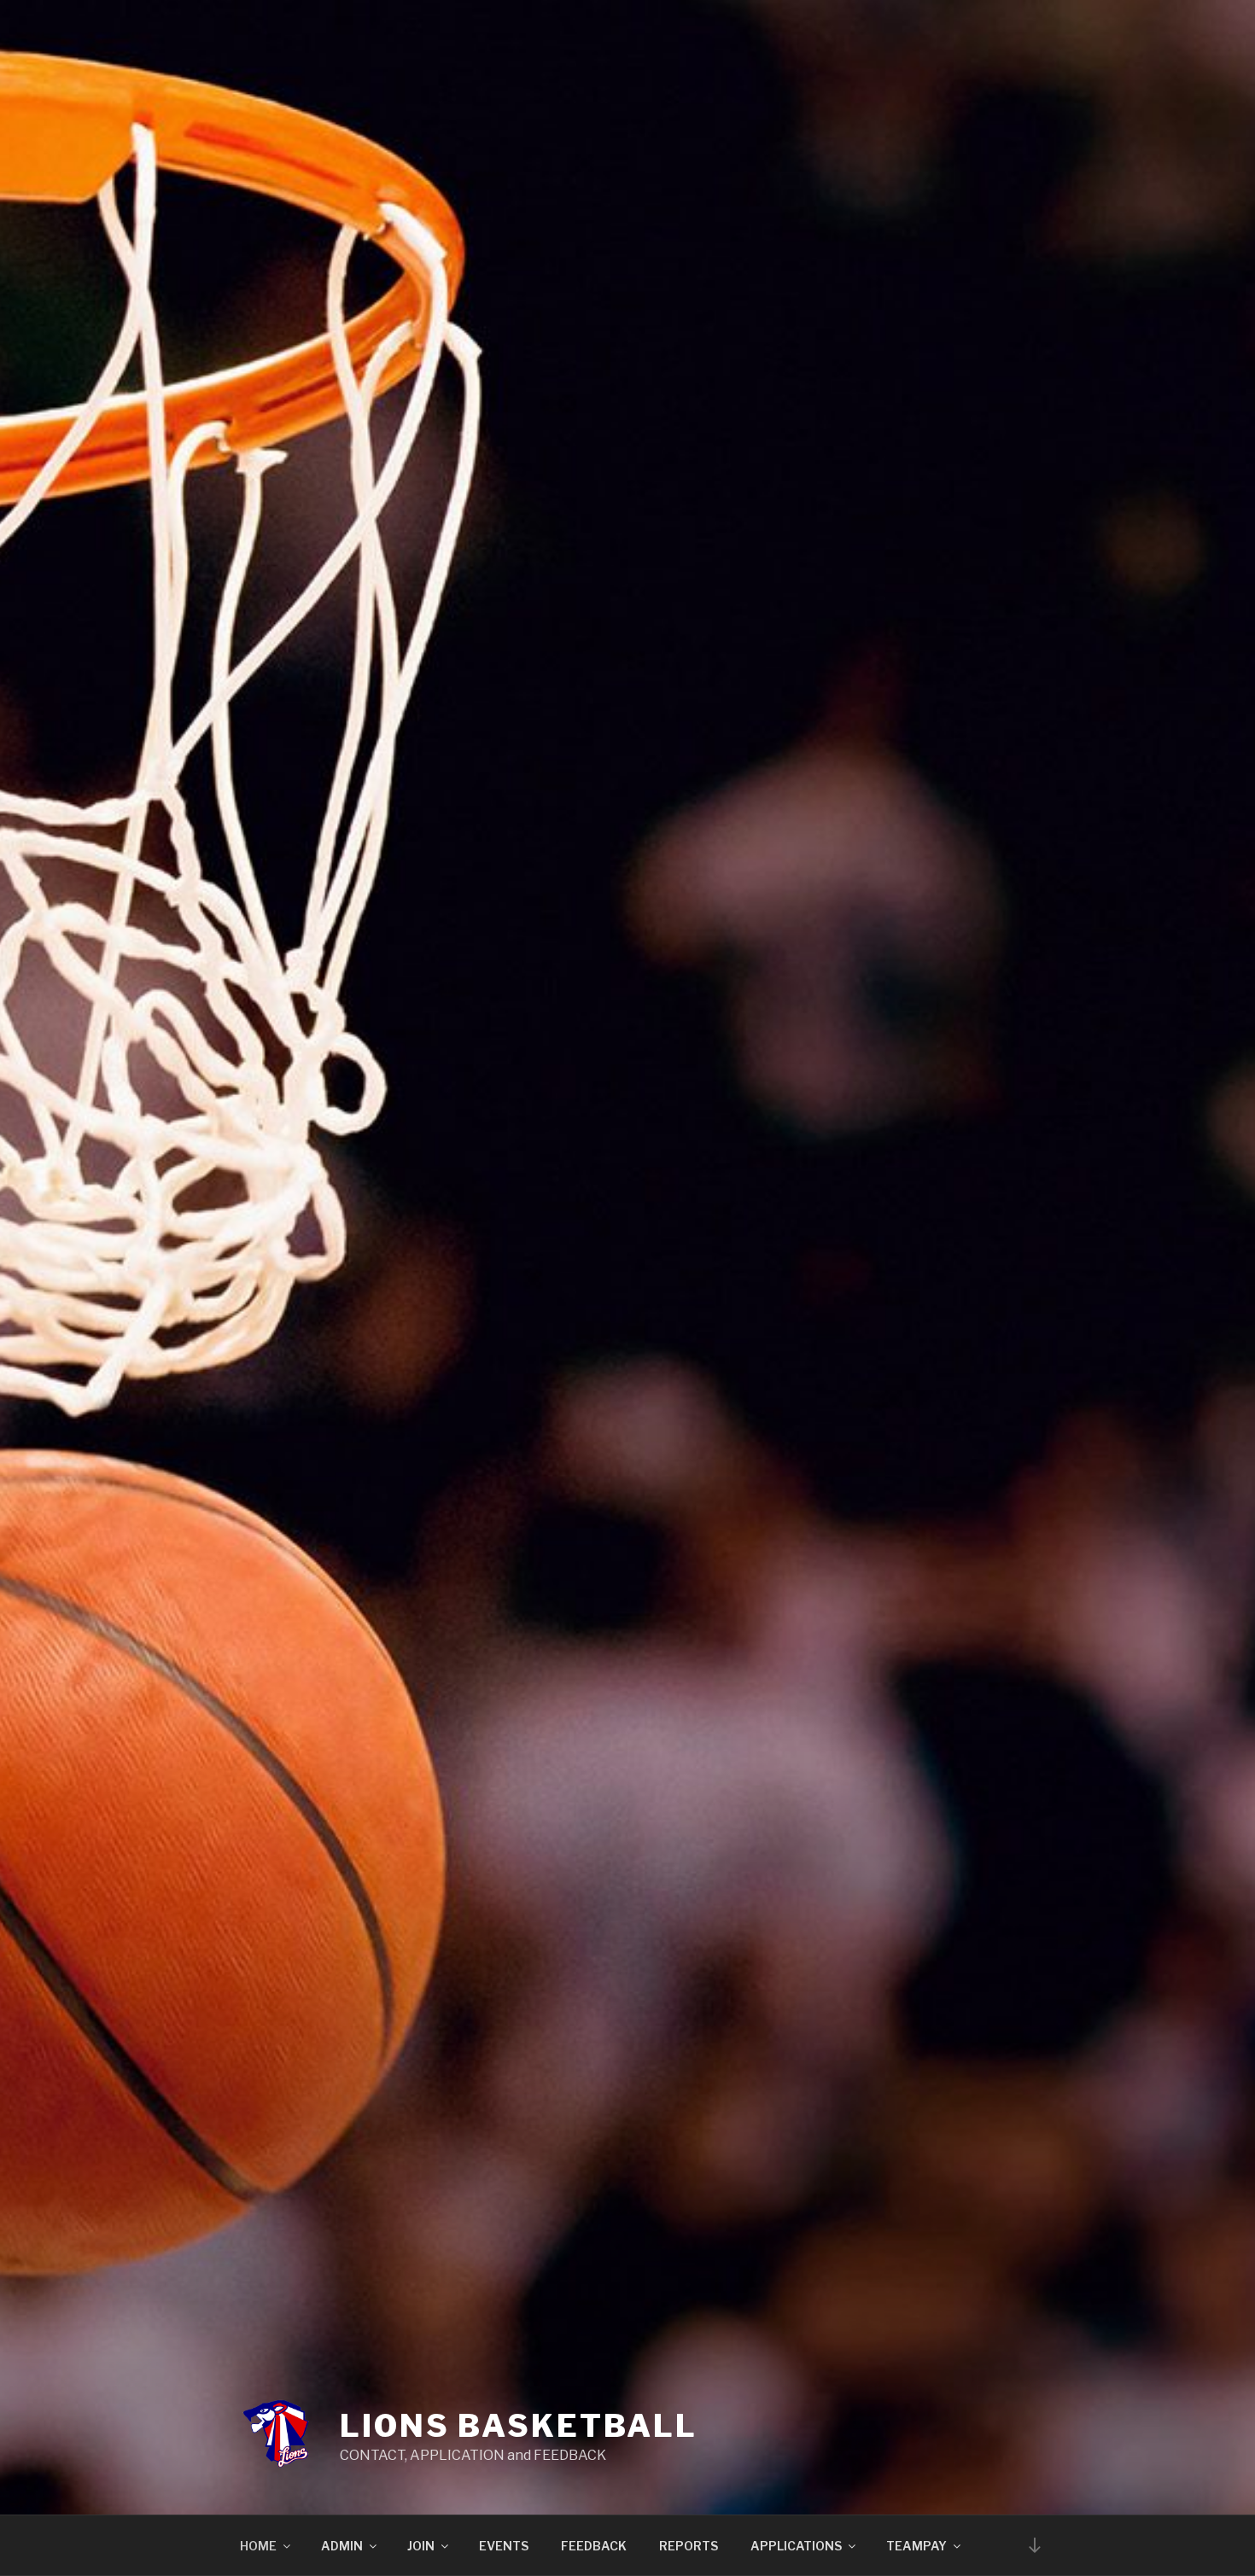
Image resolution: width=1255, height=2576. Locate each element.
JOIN (421, 2546)
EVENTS (504, 2546)
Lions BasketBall (519, 2426)
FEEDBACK (594, 2546)
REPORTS (689, 2546)
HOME (258, 2546)
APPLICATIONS (796, 2546)
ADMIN (342, 2546)
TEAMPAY (916, 2546)
